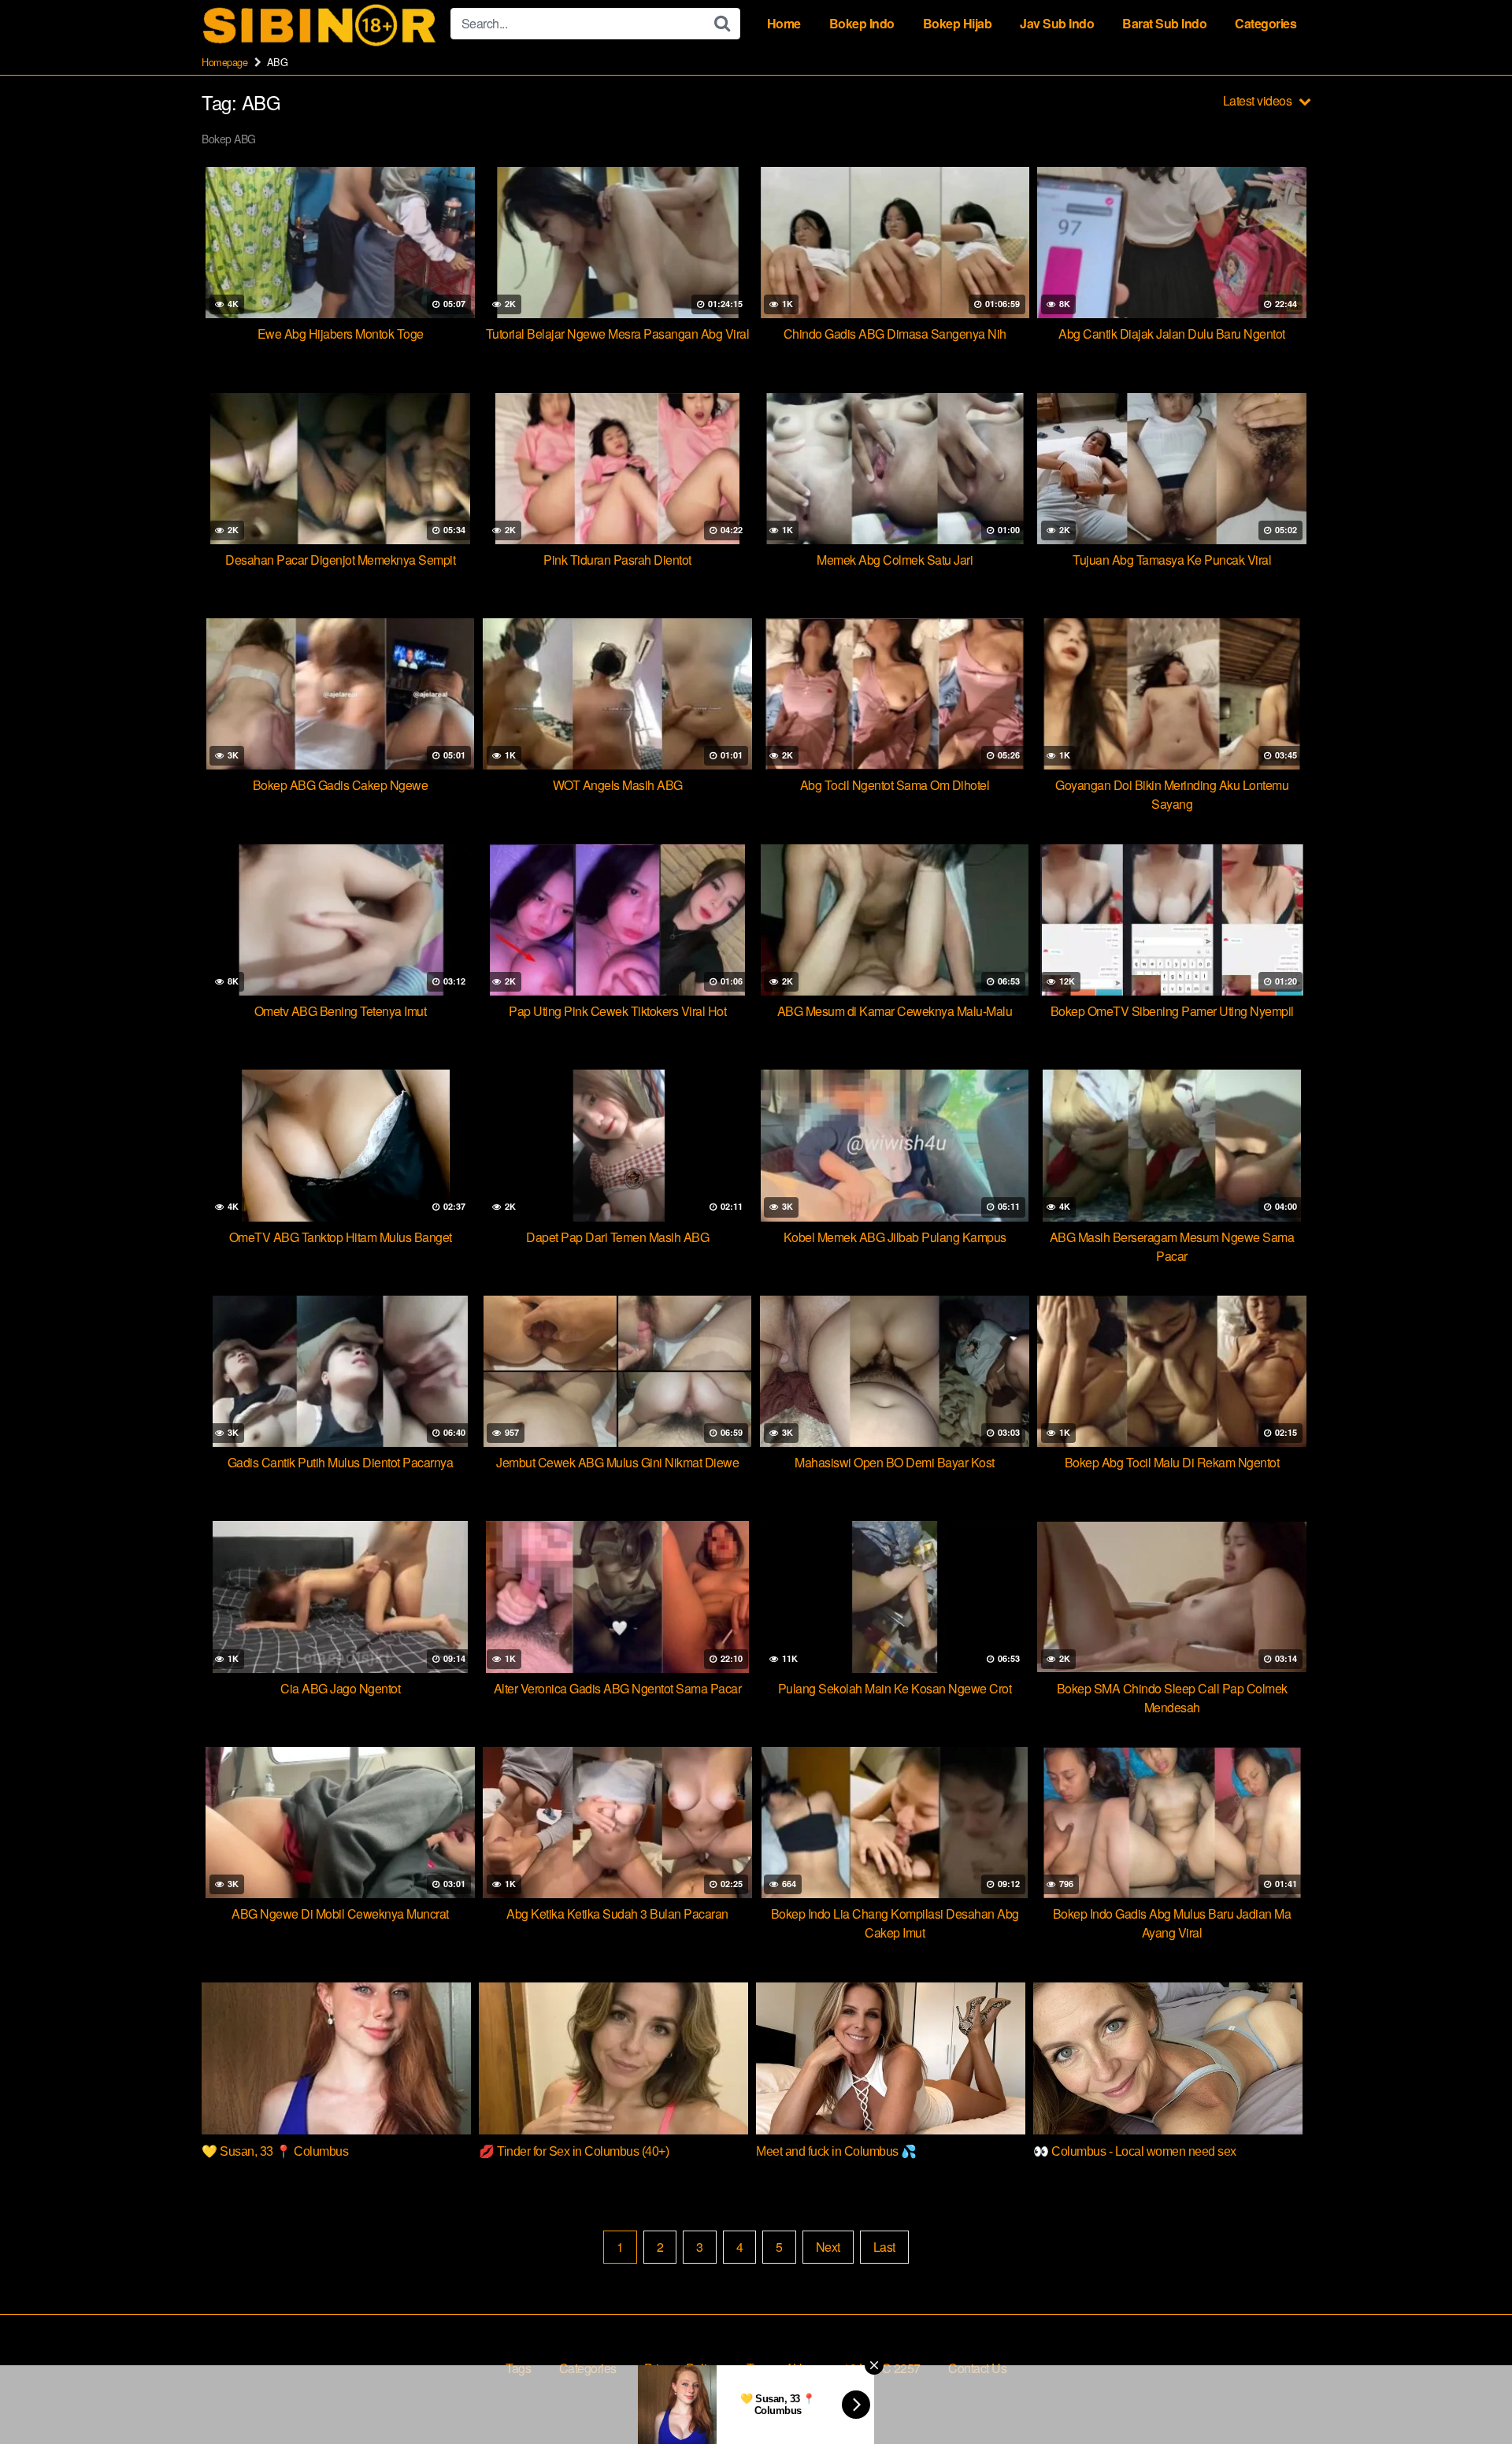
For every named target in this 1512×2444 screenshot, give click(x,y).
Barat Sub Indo (1164, 23)
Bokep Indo (862, 23)
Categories (1266, 23)
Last (884, 2247)
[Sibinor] (320, 24)
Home (784, 23)
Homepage (224, 62)
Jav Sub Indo (1057, 23)
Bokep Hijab (958, 23)
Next (828, 2247)
